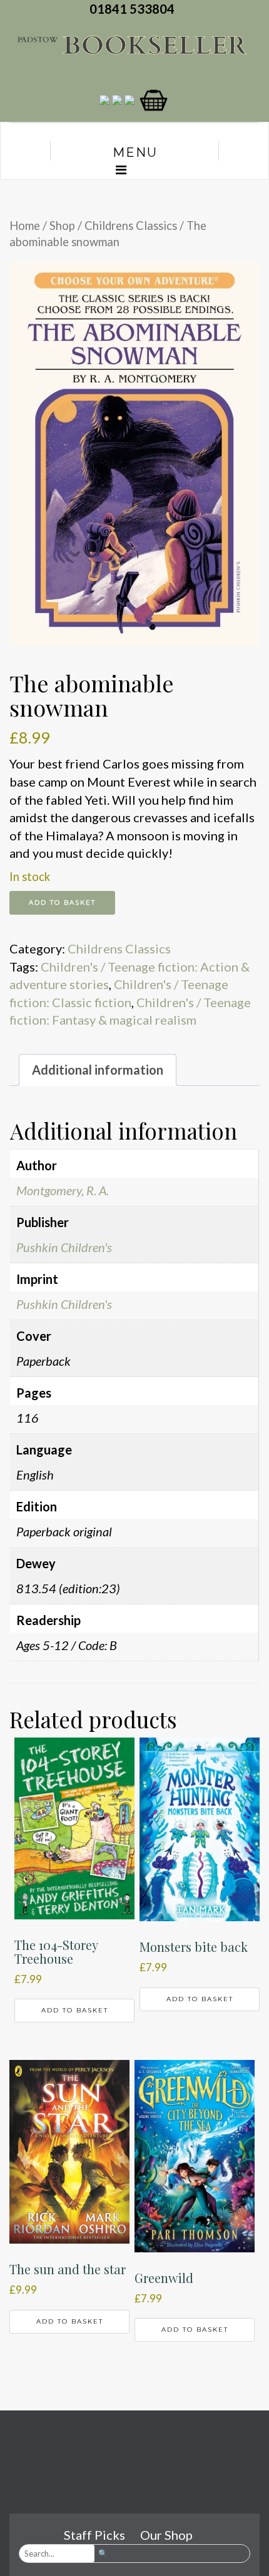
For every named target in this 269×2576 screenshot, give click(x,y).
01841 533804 (134, 9)
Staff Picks (94, 2535)
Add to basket (62, 903)
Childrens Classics (131, 226)
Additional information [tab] (98, 1070)
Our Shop (166, 2535)
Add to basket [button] (75, 2010)
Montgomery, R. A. (63, 1190)
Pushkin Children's (64, 1247)
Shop (62, 226)
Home (25, 226)
